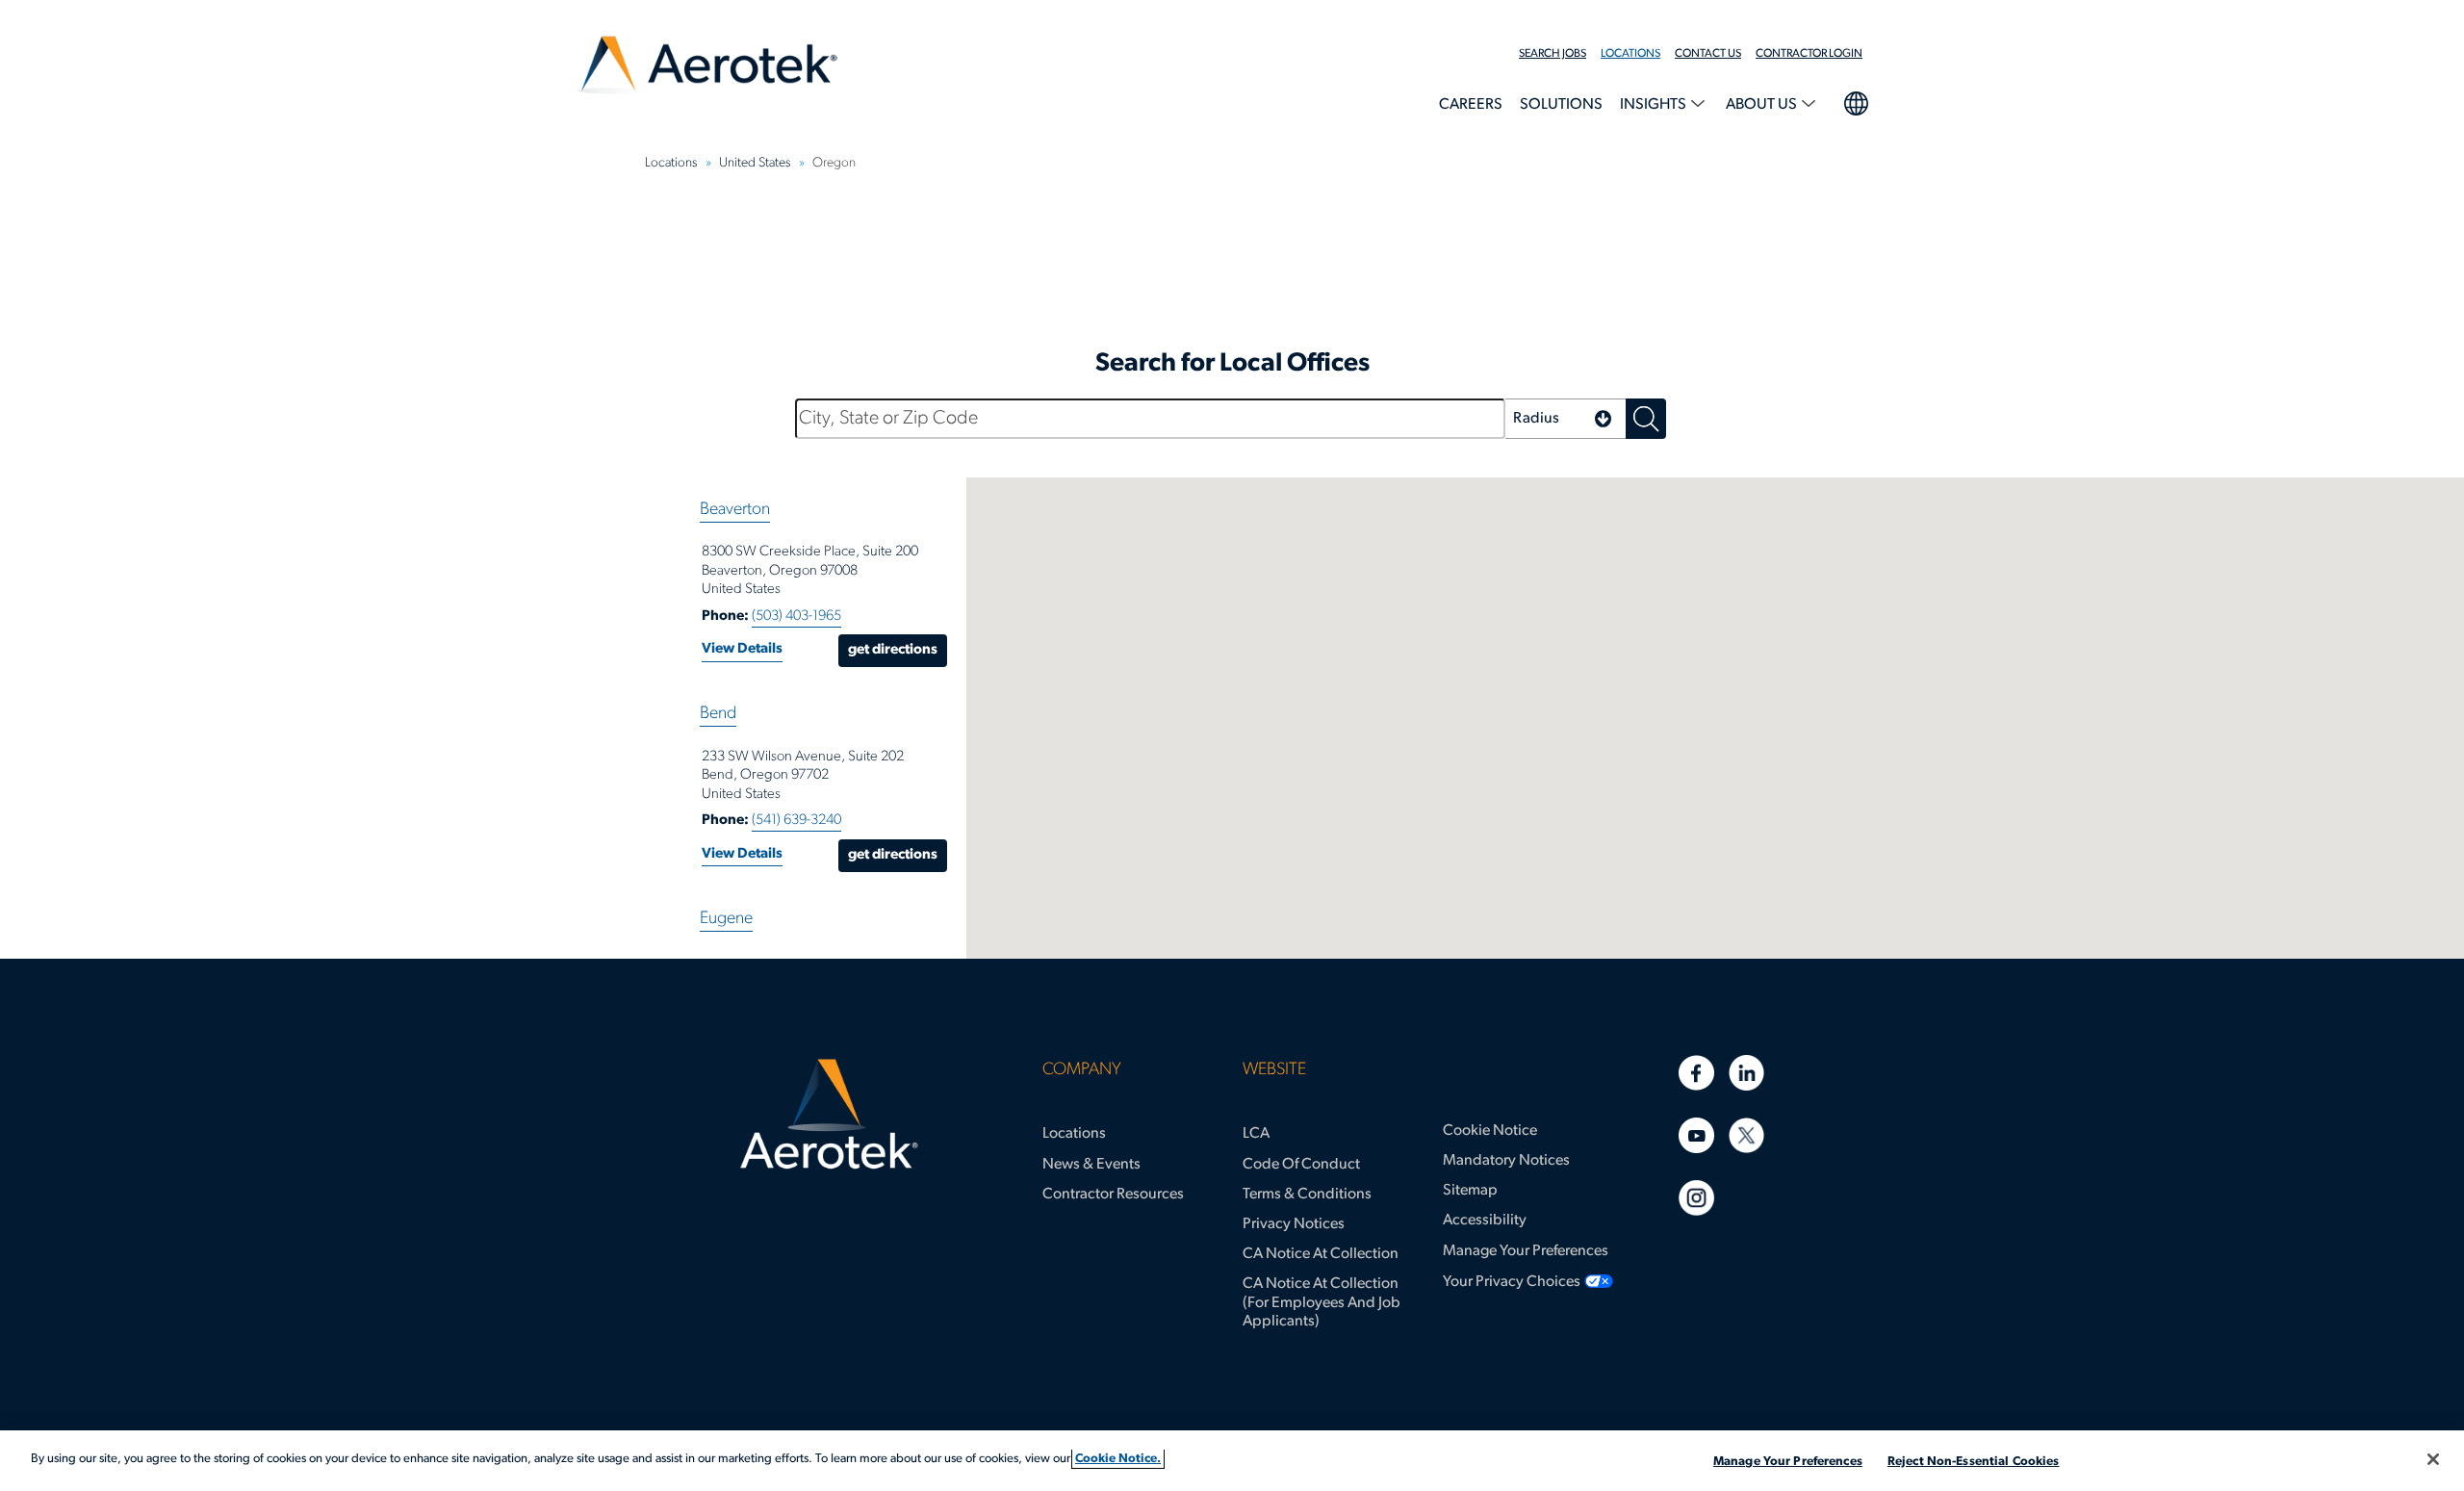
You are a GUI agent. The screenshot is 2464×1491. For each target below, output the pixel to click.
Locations (1630, 54)
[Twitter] (1746, 1135)
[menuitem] (1560, 54)
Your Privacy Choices (1512, 1282)
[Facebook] (1696, 1073)
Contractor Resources (1113, 1195)
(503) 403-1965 (796, 617)
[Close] (2433, 1459)
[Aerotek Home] (829, 1115)
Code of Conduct (1301, 1165)
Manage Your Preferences (1526, 1251)
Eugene (726, 919)
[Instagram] (1696, 1198)
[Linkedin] (1746, 1073)
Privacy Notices (1294, 1224)
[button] (1566, 419)
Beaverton (735, 510)
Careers (1471, 105)
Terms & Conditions (1307, 1195)
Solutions (1561, 105)
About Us (1763, 105)
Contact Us (1708, 54)
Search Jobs (1553, 54)
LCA (1256, 1134)
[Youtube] (1696, 1135)
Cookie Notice (1490, 1131)
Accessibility (1485, 1221)
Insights (1655, 105)
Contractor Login (1809, 54)
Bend (718, 714)
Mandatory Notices (1506, 1161)
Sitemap (1470, 1191)
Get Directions (893, 650)
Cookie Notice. (1118, 1459)
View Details (742, 649)
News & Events (1091, 1165)
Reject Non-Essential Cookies (1974, 1462)
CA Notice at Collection (1321, 1254)
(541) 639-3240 (796, 821)
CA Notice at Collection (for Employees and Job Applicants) (1322, 1302)
